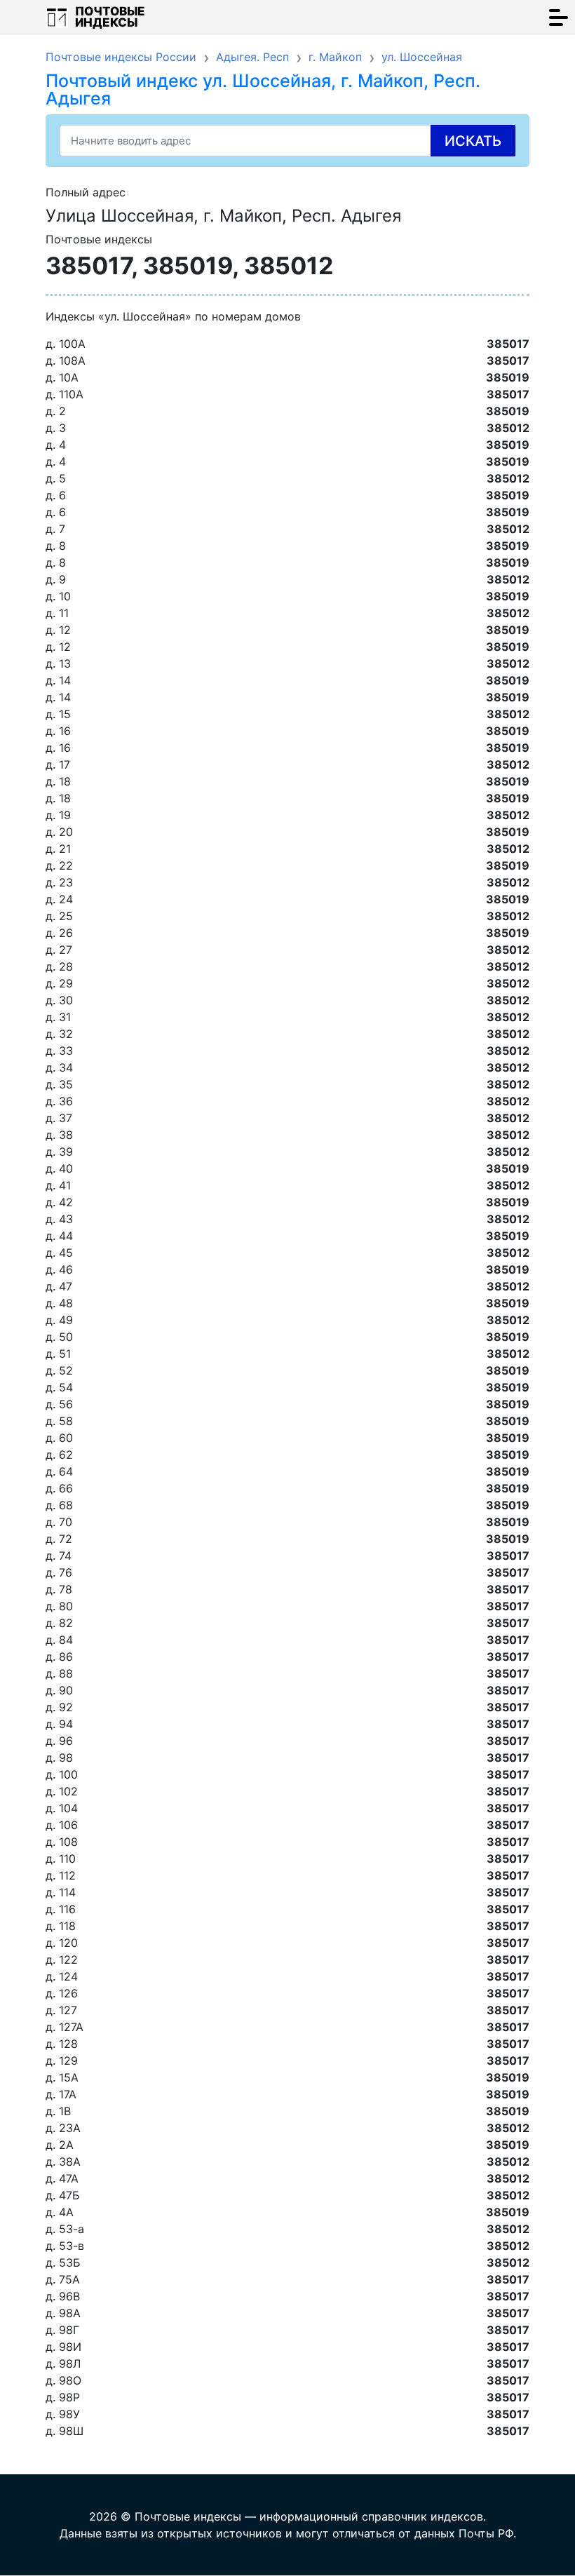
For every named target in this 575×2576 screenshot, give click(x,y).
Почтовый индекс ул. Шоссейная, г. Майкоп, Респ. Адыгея (263, 89)
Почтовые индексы (110, 17)
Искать (473, 141)
